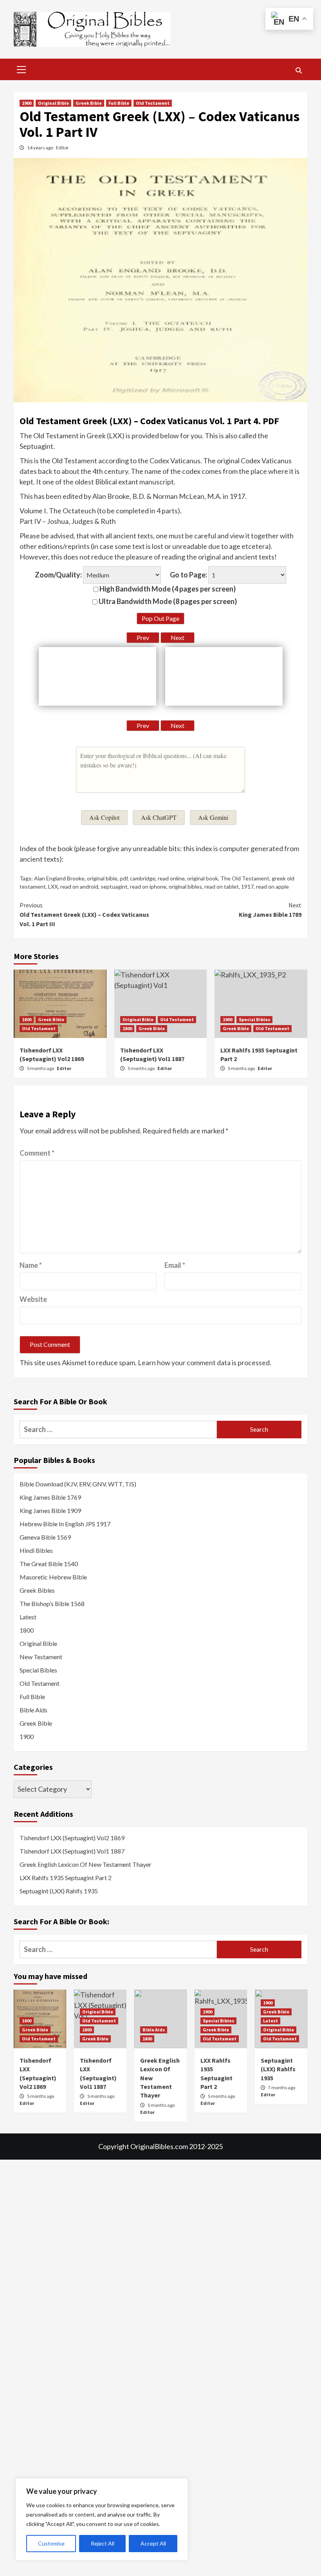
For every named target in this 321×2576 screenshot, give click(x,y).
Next (178, 637)
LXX (53, 886)
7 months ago (282, 2088)
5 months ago (41, 1068)
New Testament (41, 1657)
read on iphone (148, 886)
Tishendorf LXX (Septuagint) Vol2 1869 (72, 1838)
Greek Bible (89, 103)
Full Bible (119, 103)
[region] (102, 2519)
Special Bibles (254, 1019)
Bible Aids (33, 1710)
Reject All (103, 2543)
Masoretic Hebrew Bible (53, 1577)
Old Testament (153, 103)
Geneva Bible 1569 (45, 1537)
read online (171, 878)
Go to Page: (188, 575)
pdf (124, 878)
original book (203, 878)
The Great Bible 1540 (49, 1564)
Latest (28, 1617)
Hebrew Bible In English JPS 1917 (65, 1524)
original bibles (185, 886)
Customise (51, 2543)
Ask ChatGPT (159, 817)
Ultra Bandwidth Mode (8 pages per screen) (167, 601)
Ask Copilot (104, 817)
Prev (143, 637)
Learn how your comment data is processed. (205, 1362)
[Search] (298, 70)
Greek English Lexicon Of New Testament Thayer (86, 1864)
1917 (247, 886)
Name (31, 1265)
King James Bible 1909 (50, 1510)
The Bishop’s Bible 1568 (52, 1604)
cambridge (143, 878)
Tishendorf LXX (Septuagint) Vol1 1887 (72, 1851)
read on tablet (222, 886)
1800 (27, 1019)
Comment (37, 1153)
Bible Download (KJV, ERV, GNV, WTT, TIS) (78, 1484)
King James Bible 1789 (270, 910)
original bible (102, 878)
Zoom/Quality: (58, 575)
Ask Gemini (213, 817)
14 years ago (41, 148)
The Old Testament (245, 878)
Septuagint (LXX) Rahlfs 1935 (59, 1891)
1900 (27, 103)
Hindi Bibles (36, 1550)
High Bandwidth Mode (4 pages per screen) (167, 589)
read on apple (272, 886)
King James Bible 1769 (50, 1497)
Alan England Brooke (59, 878)
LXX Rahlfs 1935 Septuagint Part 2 (66, 1878)
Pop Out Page (160, 618)
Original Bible (53, 103)
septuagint (114, 886)
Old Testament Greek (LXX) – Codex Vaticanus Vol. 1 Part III (84, 914)
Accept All (153, 2543)
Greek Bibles (37, 1590)
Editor (62, 148)
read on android (79, 886)
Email (175, 1265)
